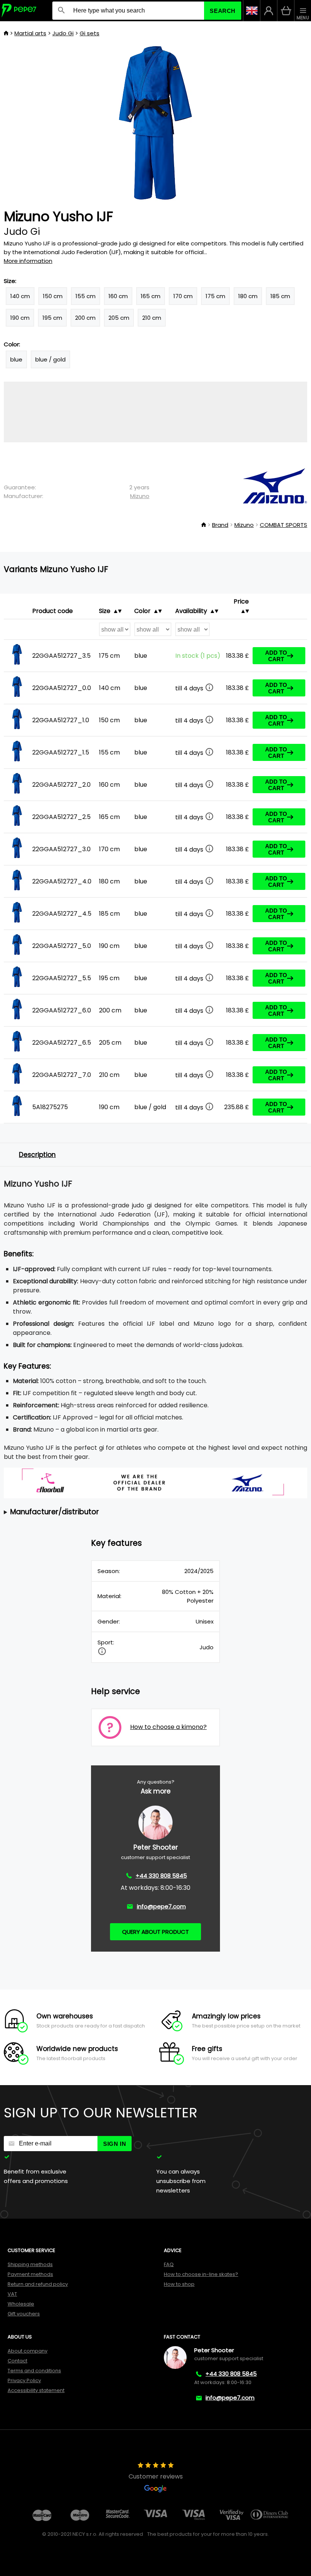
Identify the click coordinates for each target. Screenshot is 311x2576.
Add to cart (276, 656)
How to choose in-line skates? (201, 2274)
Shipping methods (30, 2264)
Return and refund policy (38, 2284)
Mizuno (140, 496)
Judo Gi (63, 33)
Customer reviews (156, 2476)
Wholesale (21, 2304)
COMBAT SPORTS (284, 525)
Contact (17, 2361)
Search (223, 11)
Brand (220, 525)
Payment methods (30, 2274)
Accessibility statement (36, 2390)
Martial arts (30, 33)
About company (27, 2351)
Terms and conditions (34, 2371)
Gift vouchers (24, 2314)
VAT (12, 2294)
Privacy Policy (24, 2380)
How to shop (179, 2284)
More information (28, 261)
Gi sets (90, 33)
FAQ (169, 2264)
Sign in (115, 2144)
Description (37, 1155)
